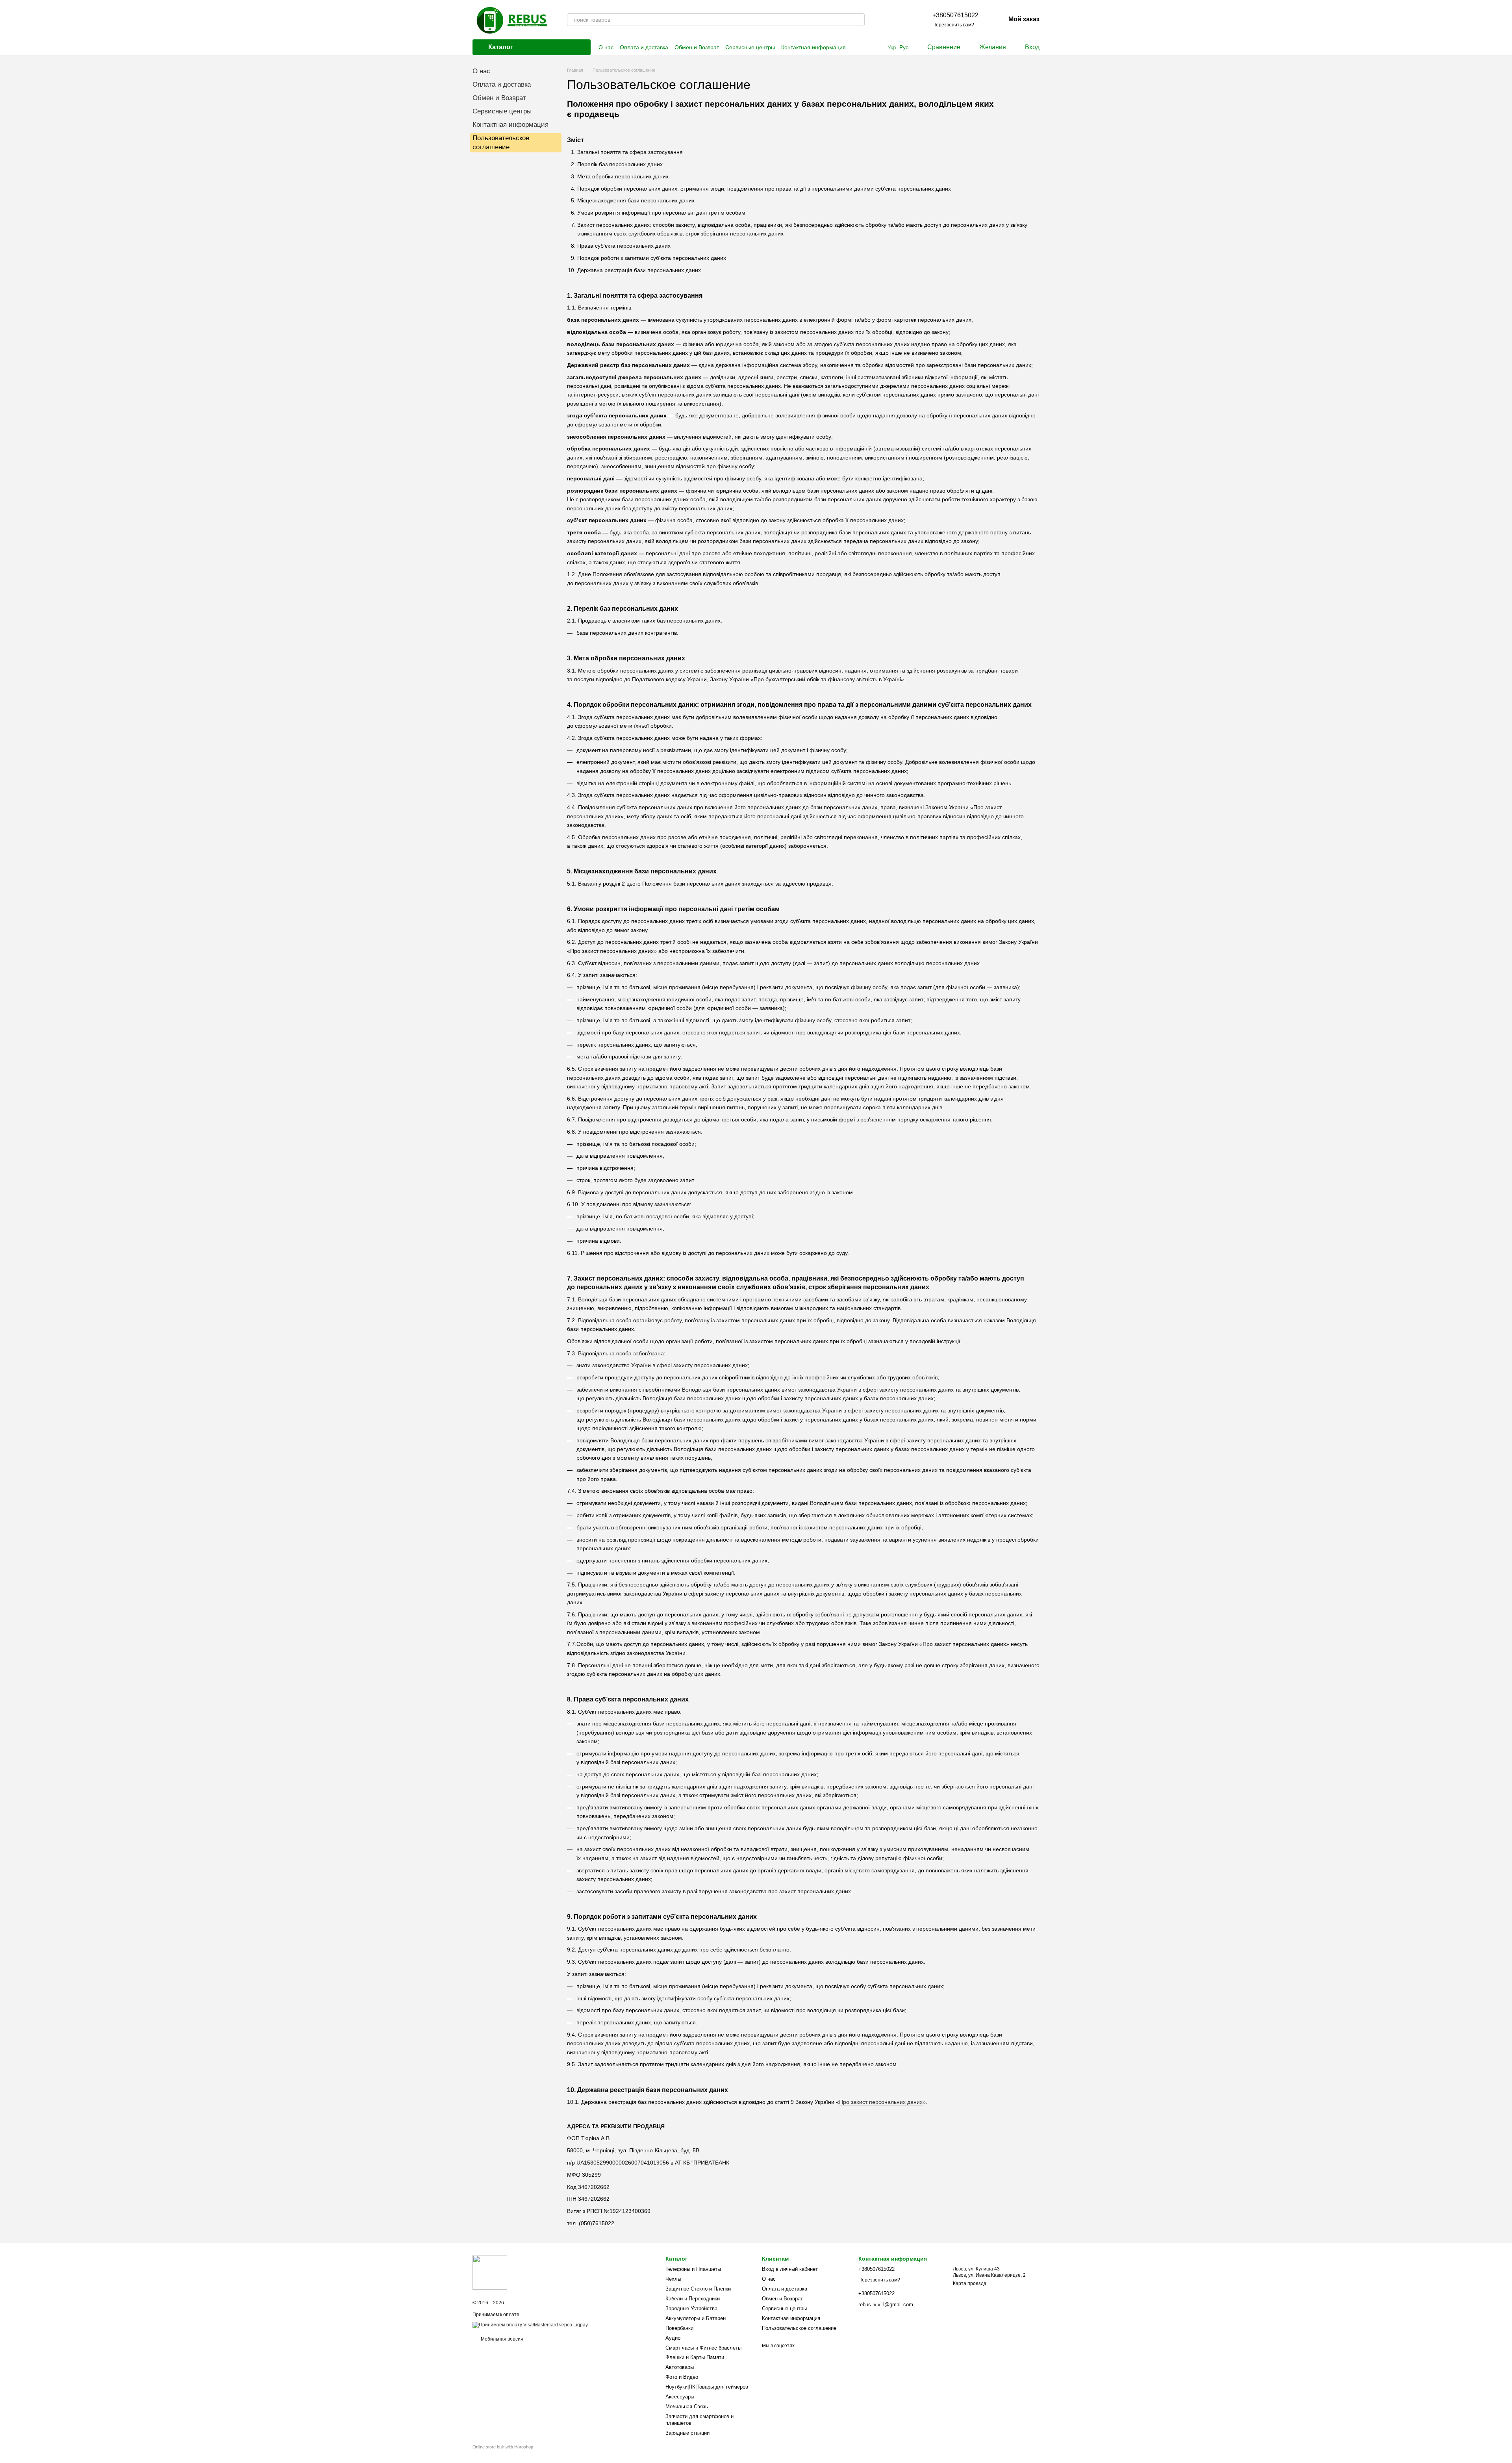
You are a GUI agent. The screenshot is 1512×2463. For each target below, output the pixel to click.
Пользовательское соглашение (799, 2328)
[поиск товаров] (858, 20)
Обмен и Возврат (697, 47)
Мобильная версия (501, 2339)
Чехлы (673, 2279)
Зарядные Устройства (691, 2308)
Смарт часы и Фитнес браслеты (703, 2348)
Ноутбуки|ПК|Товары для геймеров (707, 2387)
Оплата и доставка (644, 47)
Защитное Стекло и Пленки (698, 2289)
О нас (606, 47)
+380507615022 (955, 15)
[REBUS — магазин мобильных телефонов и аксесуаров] (490, 2272)
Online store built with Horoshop (503, 2447)
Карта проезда (970, 2283)
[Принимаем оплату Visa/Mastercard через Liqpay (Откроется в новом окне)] (530, 2325)
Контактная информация (813, 47)
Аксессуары (680, 2397)
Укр (892, 47)
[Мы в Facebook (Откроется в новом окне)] (884, 20)
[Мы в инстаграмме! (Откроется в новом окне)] (893, 20)
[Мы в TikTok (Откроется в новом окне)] (902, 20)
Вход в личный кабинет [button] (790, 2269)
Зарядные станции (687, 2433)
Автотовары (680, 2367)
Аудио (673, 2338)
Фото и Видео (682, 2377)
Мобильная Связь (687, 2406)
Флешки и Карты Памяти (695, 2357)
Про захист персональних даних (881, 2102)
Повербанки (679, 2328)
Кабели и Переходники (693, 2299)
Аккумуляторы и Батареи (696, 2318)
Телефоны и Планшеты (693, 2269)
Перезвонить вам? (953, 25)
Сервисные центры (750, 47)
